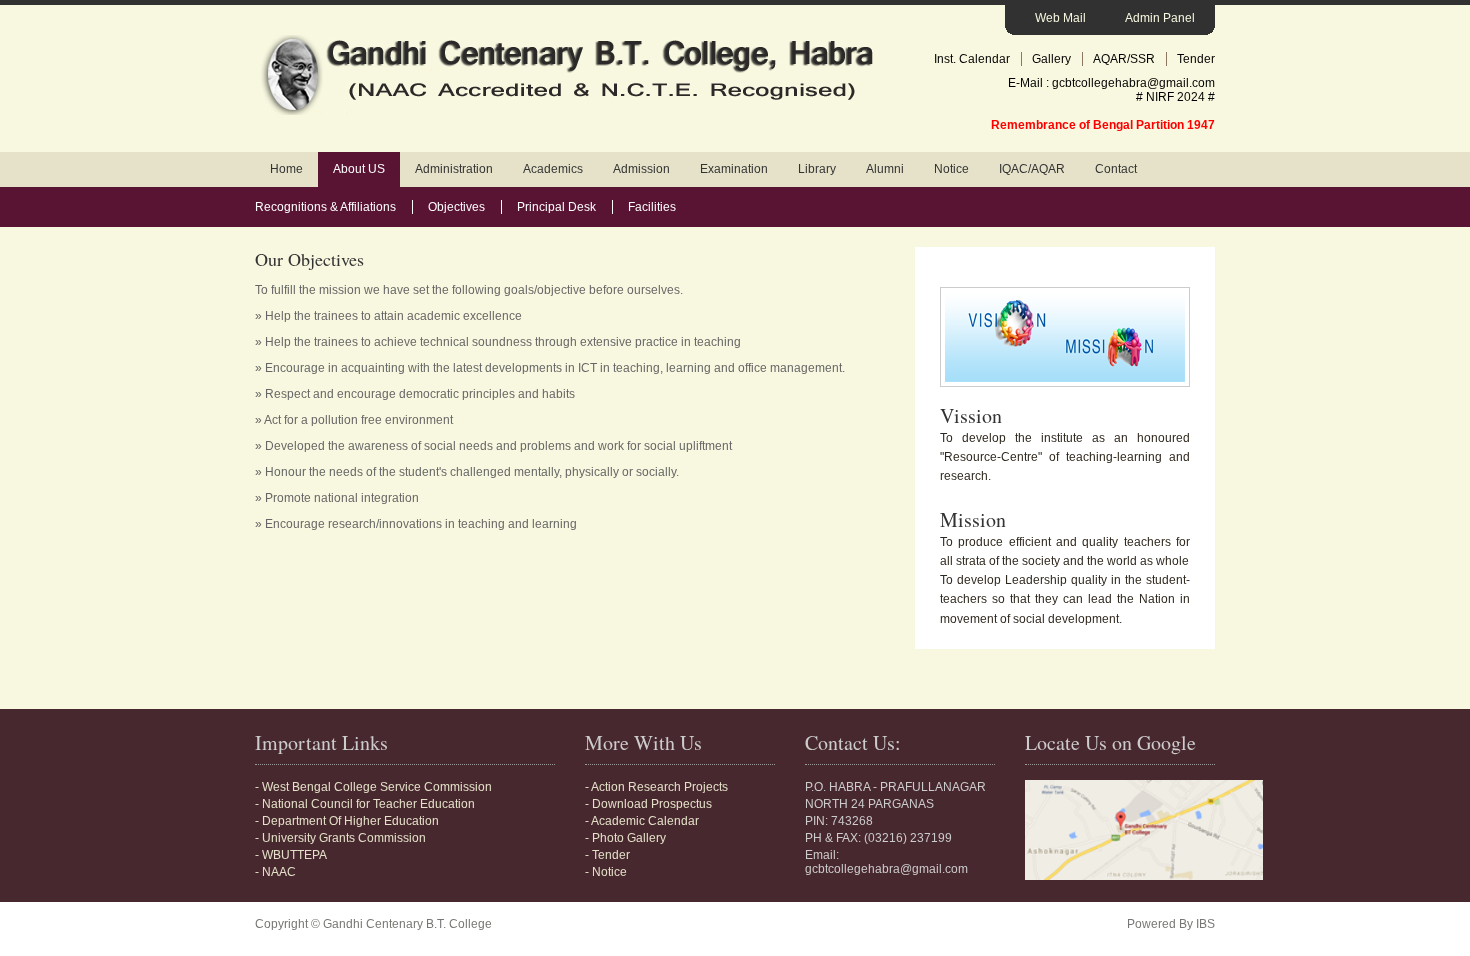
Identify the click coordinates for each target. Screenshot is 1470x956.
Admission (641, 169)
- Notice (606, 872)
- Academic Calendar (642, 821)
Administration (454, 169)
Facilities (652, 207)
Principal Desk (556, 207)
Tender (1196, 59)
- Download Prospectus (648, 804)
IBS (1205, 924)
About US (359, 169)
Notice (951, 169)
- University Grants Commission (340, 838)
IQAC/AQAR (1032, 169)
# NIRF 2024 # (1175, 97)
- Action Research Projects (656, 787)
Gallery (1051, 59)
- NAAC (275, 872)
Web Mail (1060, 18)
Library (817, 169)
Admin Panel (1160, 18)
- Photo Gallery (625, 838)
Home (286, 169)
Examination (734, 169)
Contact (1116, 169)
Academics (553, 169)
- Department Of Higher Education (347, 821)
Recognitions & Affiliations (325, 207)
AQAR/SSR (1124, 59)
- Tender (607, 855)
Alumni (885, 169)
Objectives (456, 207)
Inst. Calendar (972, 59)
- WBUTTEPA (291, 855)
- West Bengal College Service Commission (373, 787)
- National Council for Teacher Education (365, 804)
